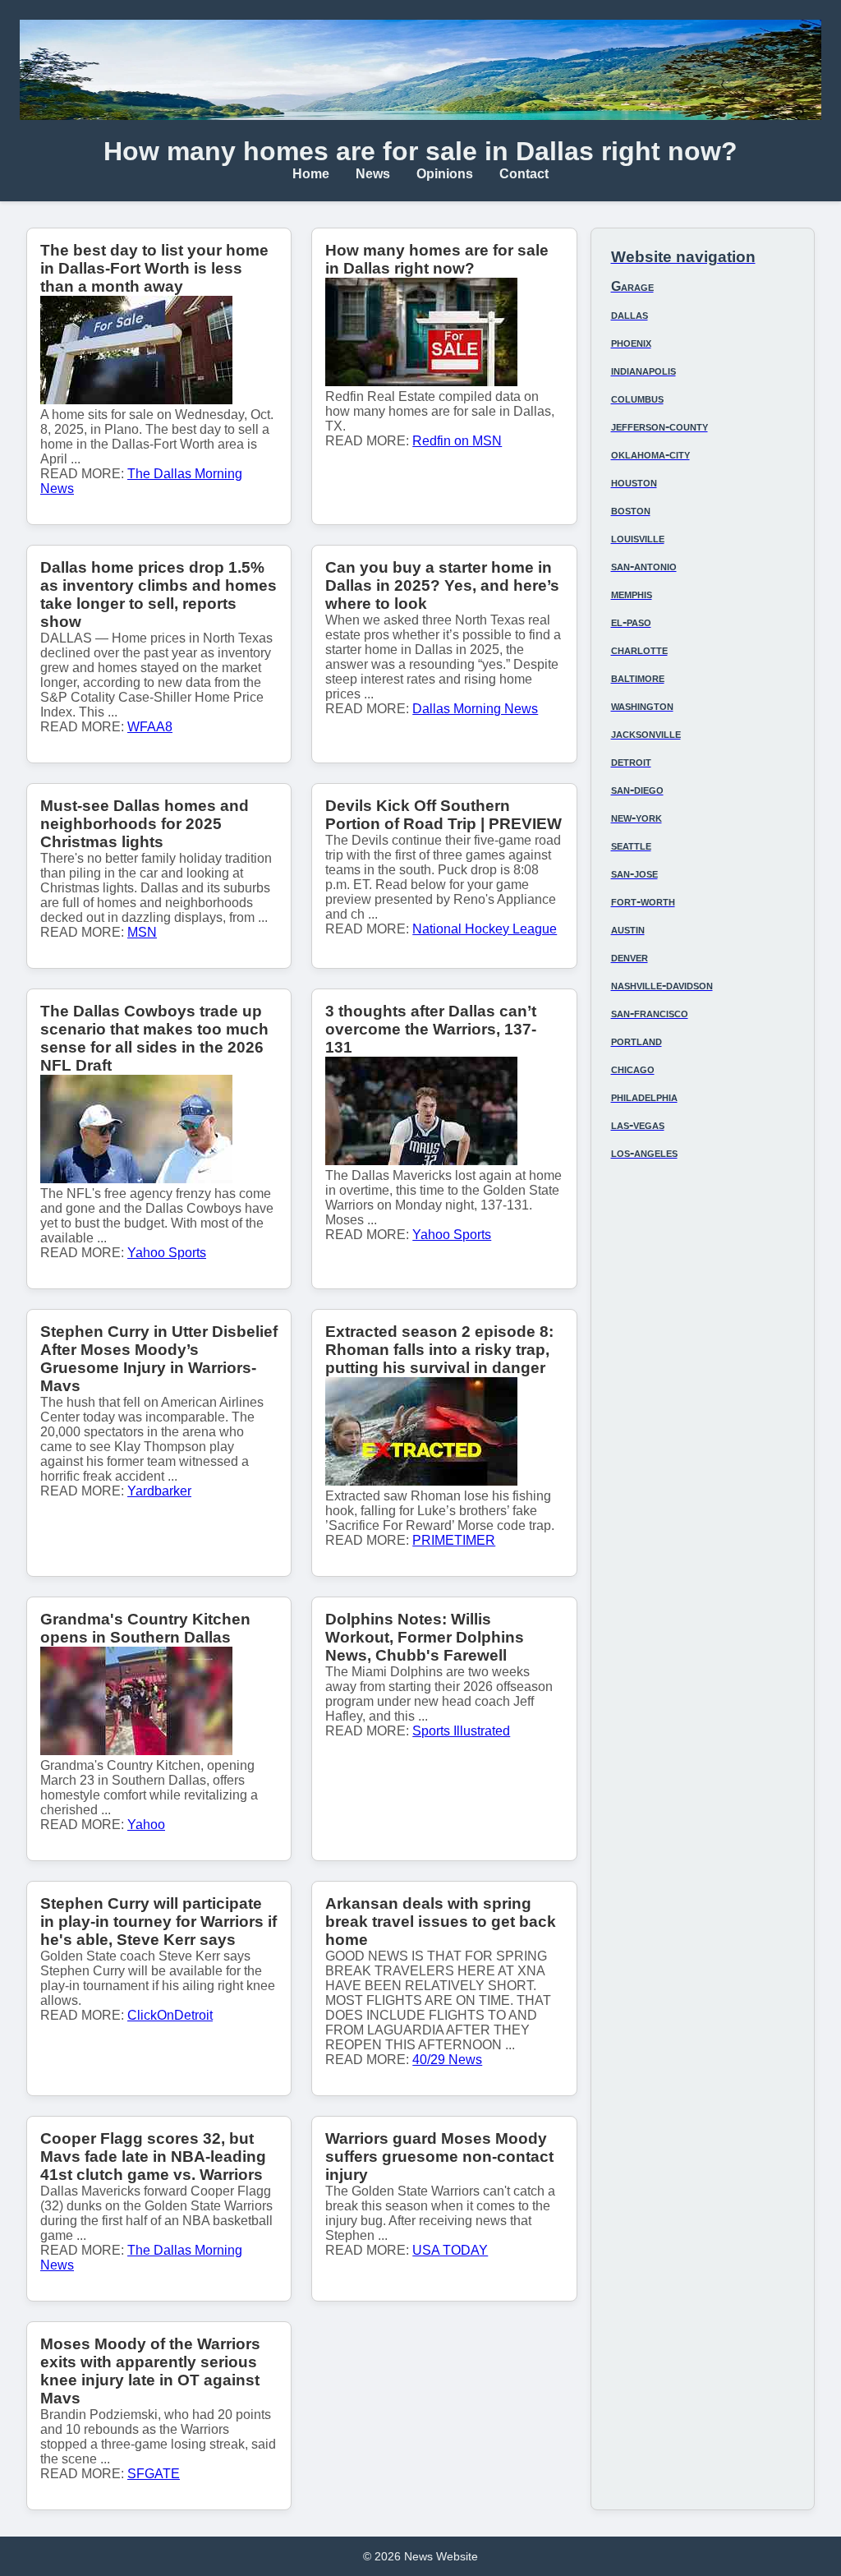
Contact (524, 174)
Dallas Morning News (475, 709)
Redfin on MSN (457, 441)
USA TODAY (450, 2250)
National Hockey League (485, 929)
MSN (142, 932)
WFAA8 (150, 727)
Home (311, 174)
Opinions (445, 174)
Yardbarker (159, 1491)
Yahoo (146, 1825)
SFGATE (154, 2474)
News (373, 174)
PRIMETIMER (454, 1540)
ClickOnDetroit (170, 2015)
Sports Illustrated (461, 1731)
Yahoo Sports (167, 1253)
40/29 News (447, 2060)
